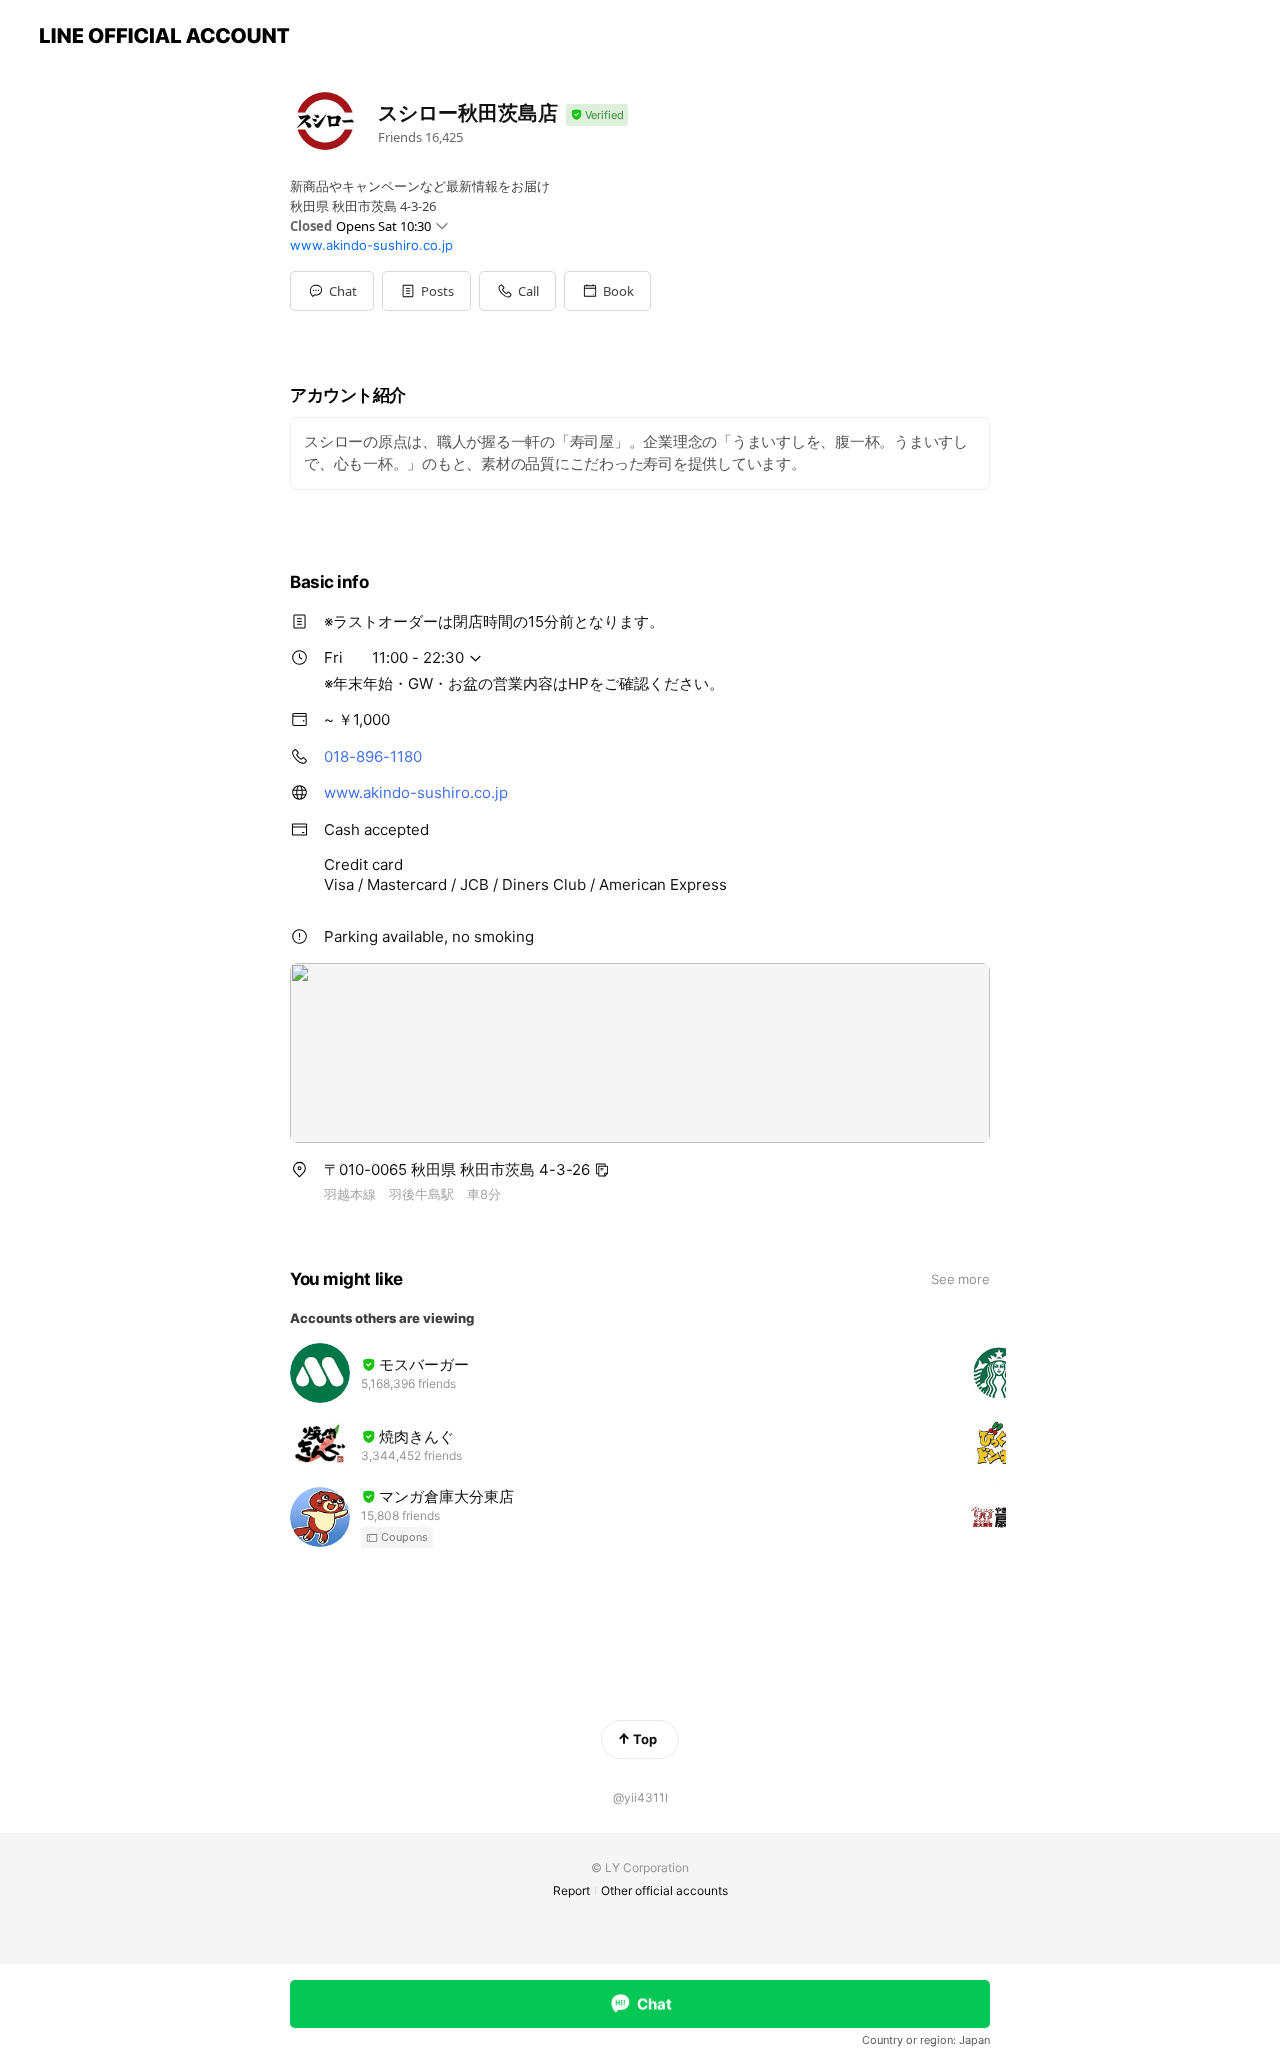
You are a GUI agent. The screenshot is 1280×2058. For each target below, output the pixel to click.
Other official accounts (664, 1890)
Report (571, 1890)
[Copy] (602, 1170)
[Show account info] (597, 115)
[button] (426, 291)
